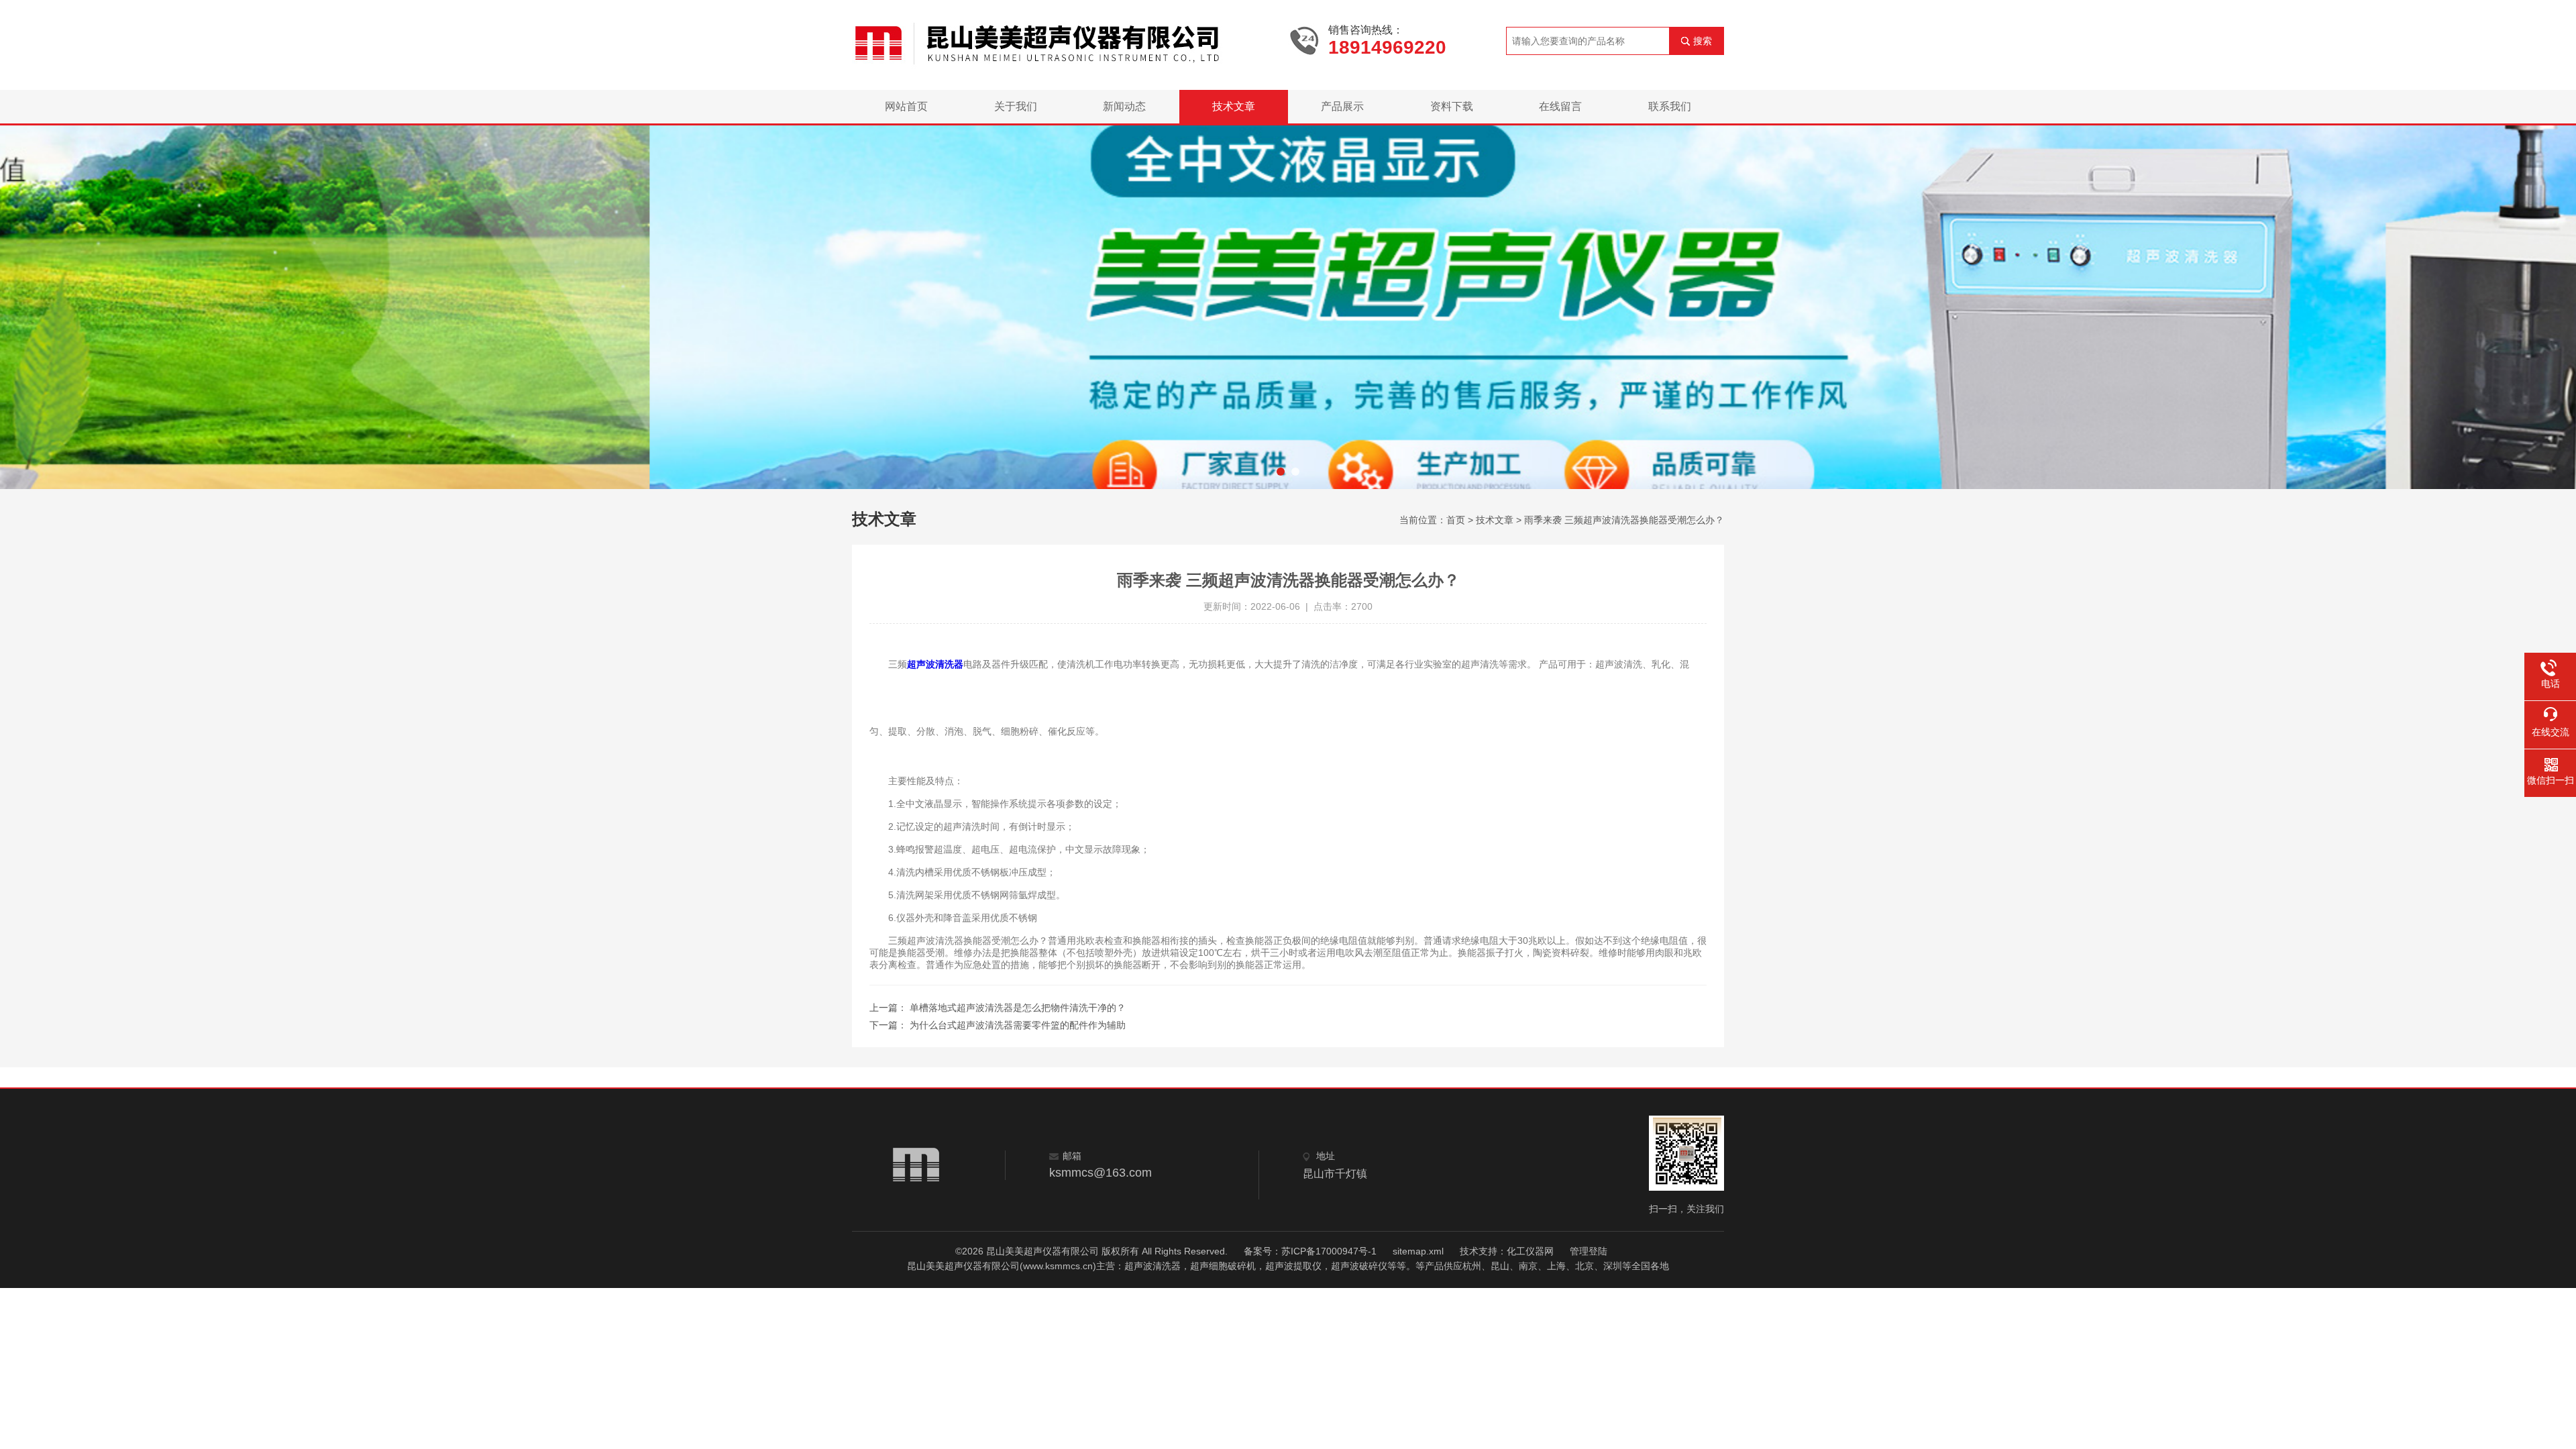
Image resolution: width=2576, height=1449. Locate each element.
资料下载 (1452, 106)
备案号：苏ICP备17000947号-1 (1310, 1251)
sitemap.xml (1418, 1251)
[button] (1281, 472)
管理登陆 (1589, 1251)
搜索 (1703, 41)
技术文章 (1234, 106)
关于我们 (1016, 106)
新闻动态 (1124, 106)
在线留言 (1560, 106)
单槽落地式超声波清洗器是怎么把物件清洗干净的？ (1018, 1008)
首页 (1456, 520)
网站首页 (906, 106)
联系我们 (1670, 106)
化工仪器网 (1530, 1251)
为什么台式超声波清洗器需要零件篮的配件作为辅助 (1018, 1025)
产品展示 (1342, 106)
